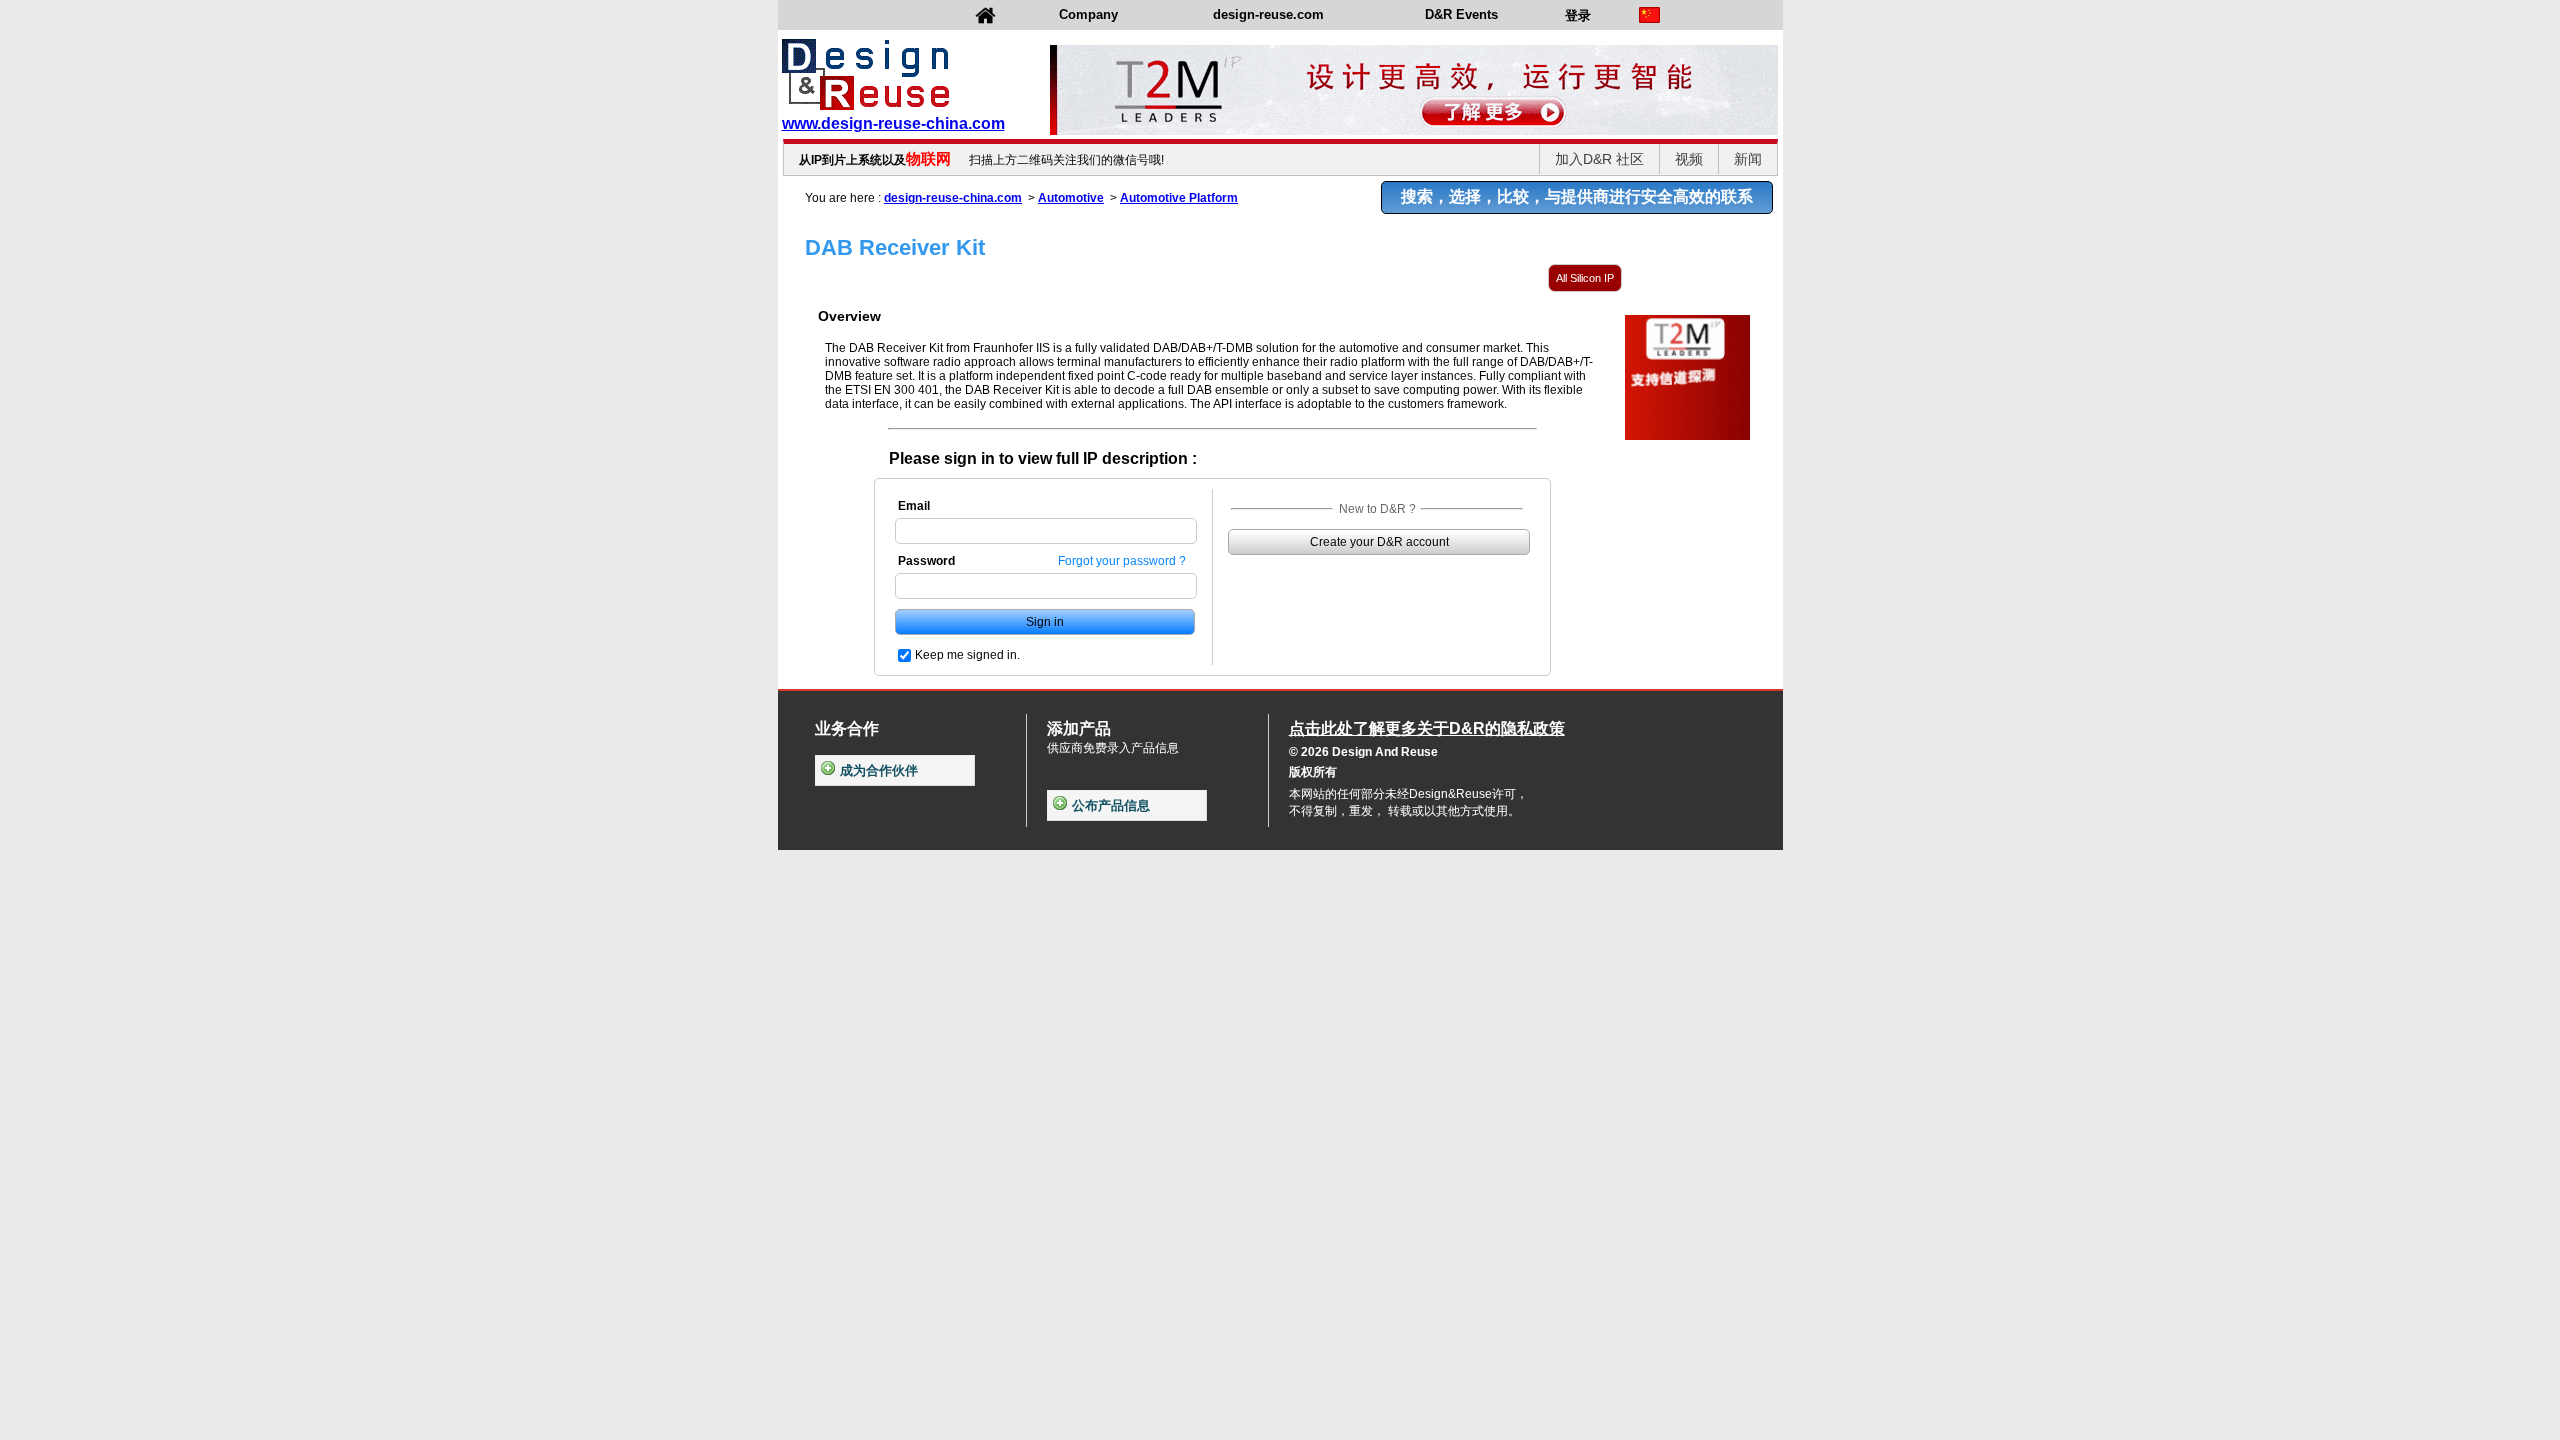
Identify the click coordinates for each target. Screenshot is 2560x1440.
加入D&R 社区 (1599, 159)
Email (914, 506)
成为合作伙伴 (879, 770)
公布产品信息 (1111, 805)
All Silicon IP (1585, 278)
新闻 (1748, 159)
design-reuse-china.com (953, 198)
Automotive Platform (1179, 198)
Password (926, 561)
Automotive (1071, 198)
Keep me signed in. (967, 655)
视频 (1689, 159)
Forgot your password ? (1122, 561)
